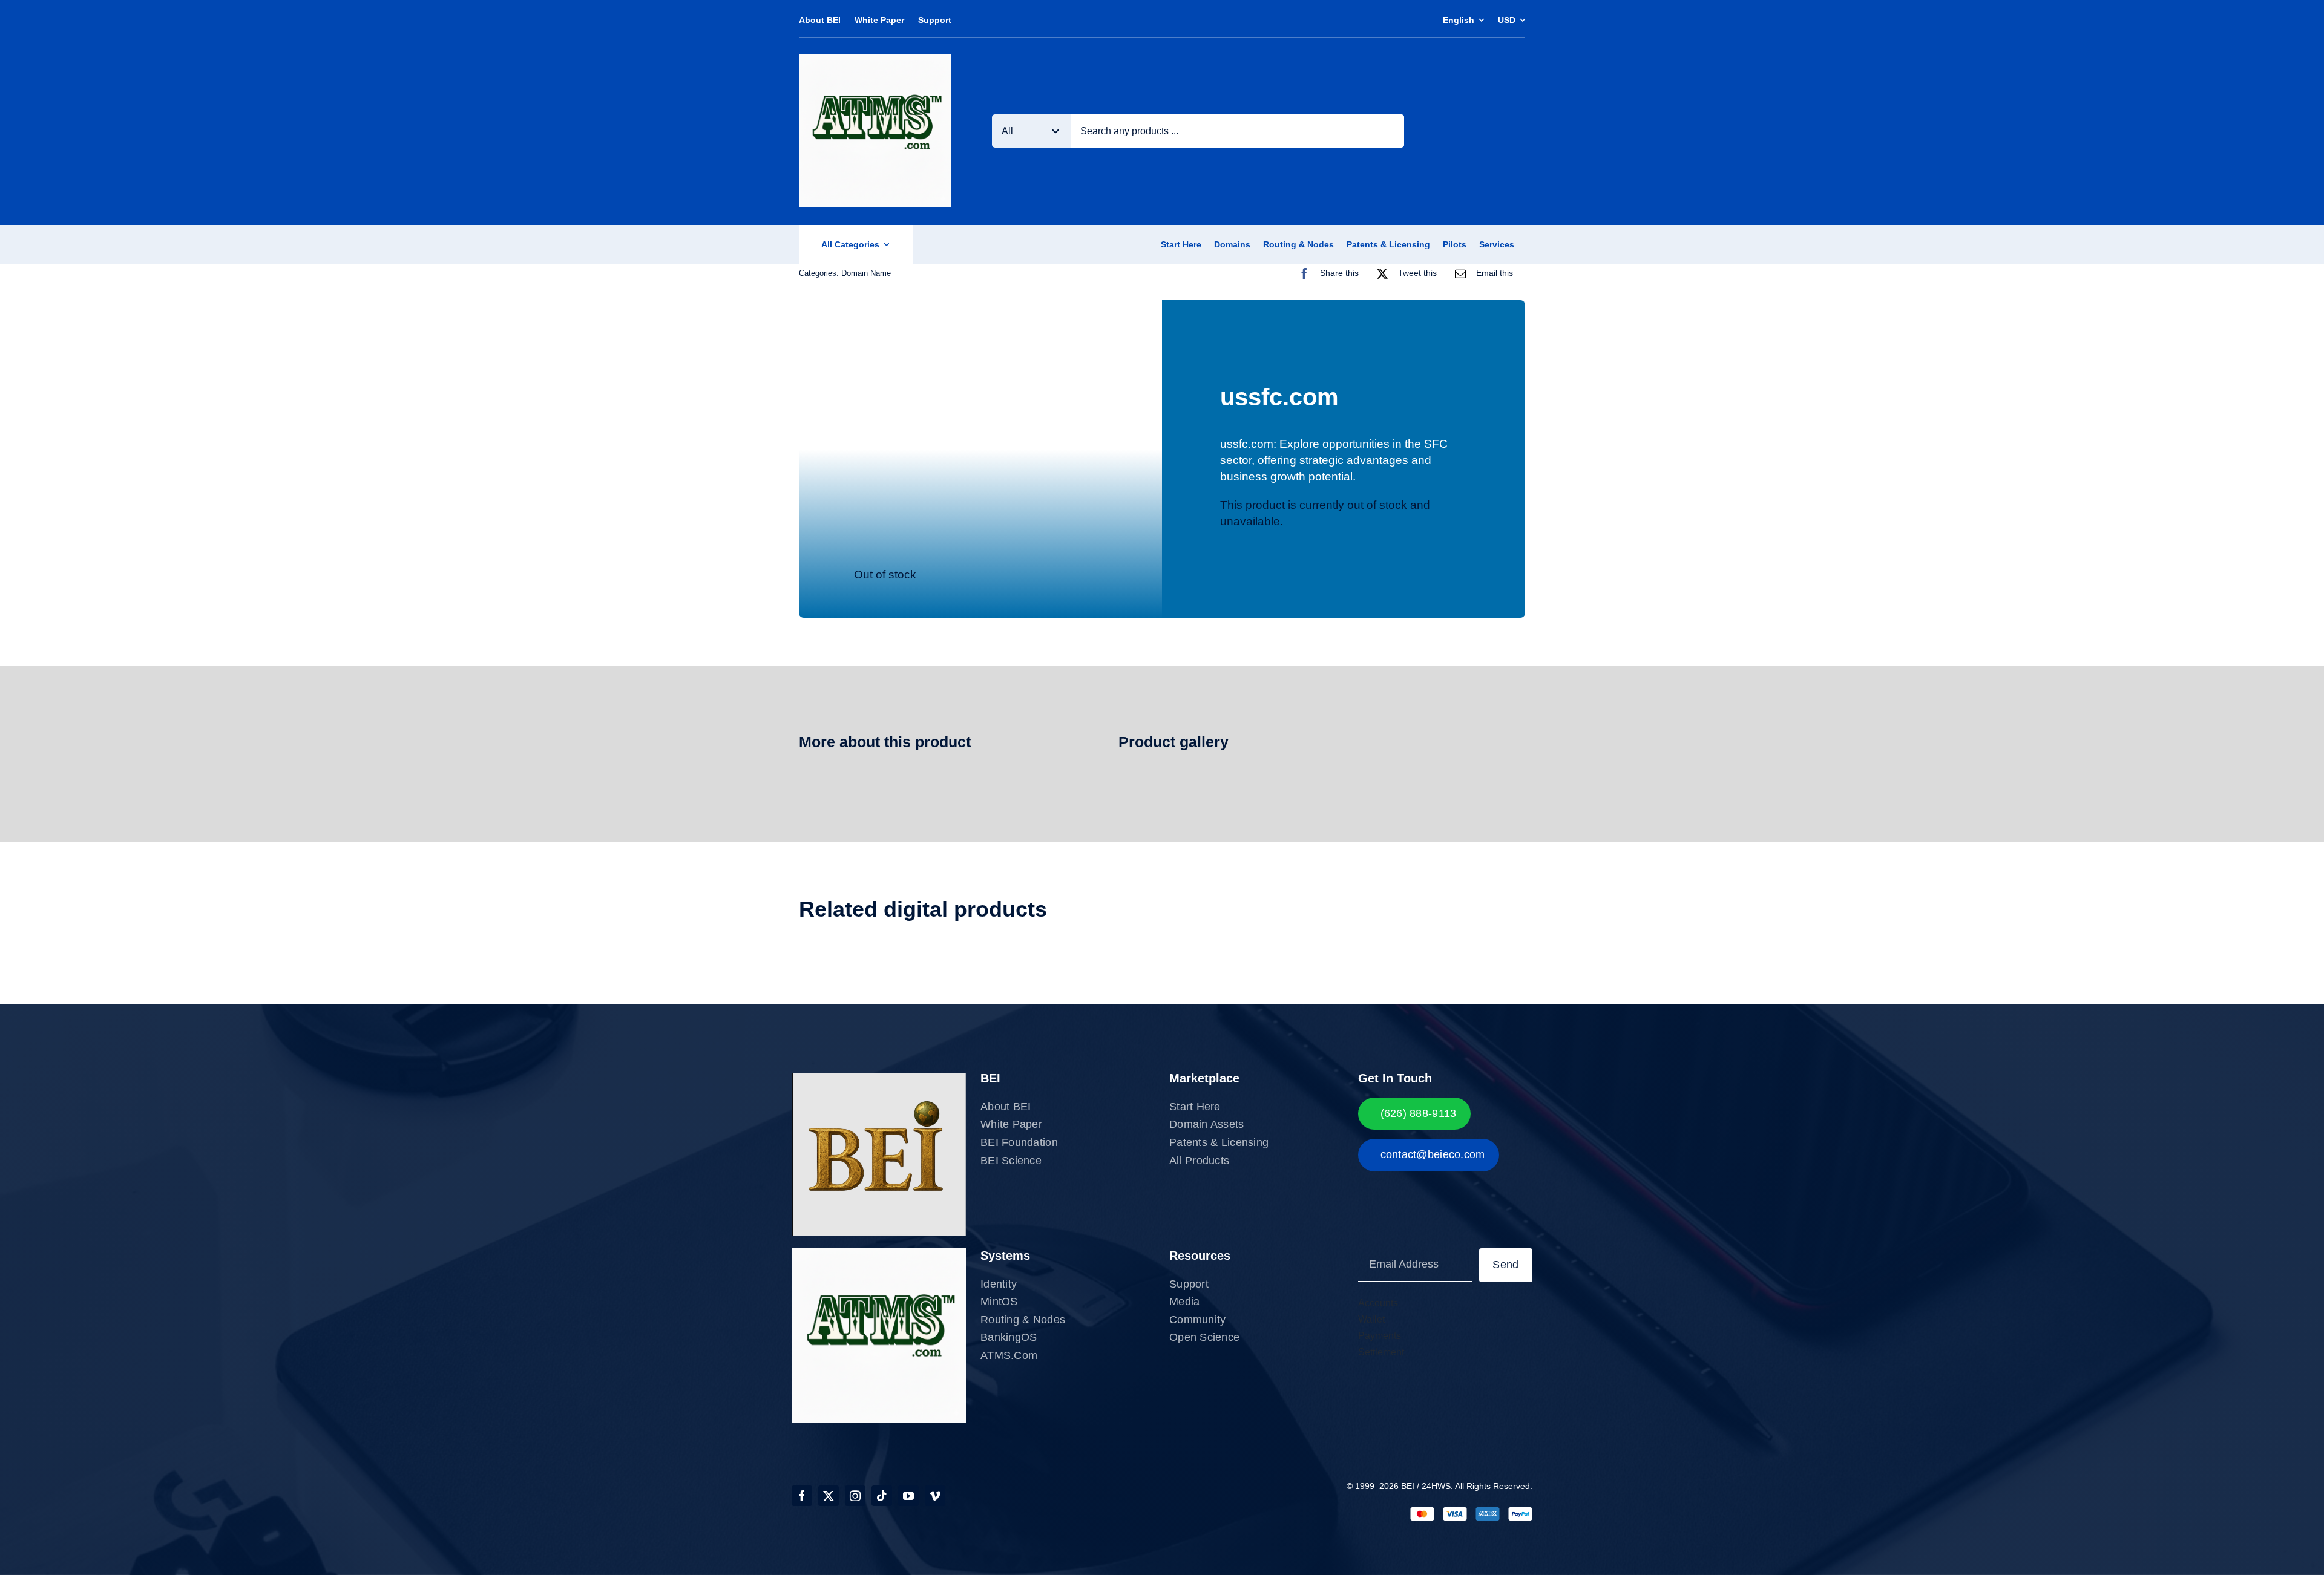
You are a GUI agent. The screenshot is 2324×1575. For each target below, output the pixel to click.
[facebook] (802, 1496)
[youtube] (908, 1496)
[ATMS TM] (875, 60)
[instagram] (855, 1496)
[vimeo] (935, 1496)
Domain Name (866, 273)
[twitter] (829, 1496)
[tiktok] (882, 1496)
